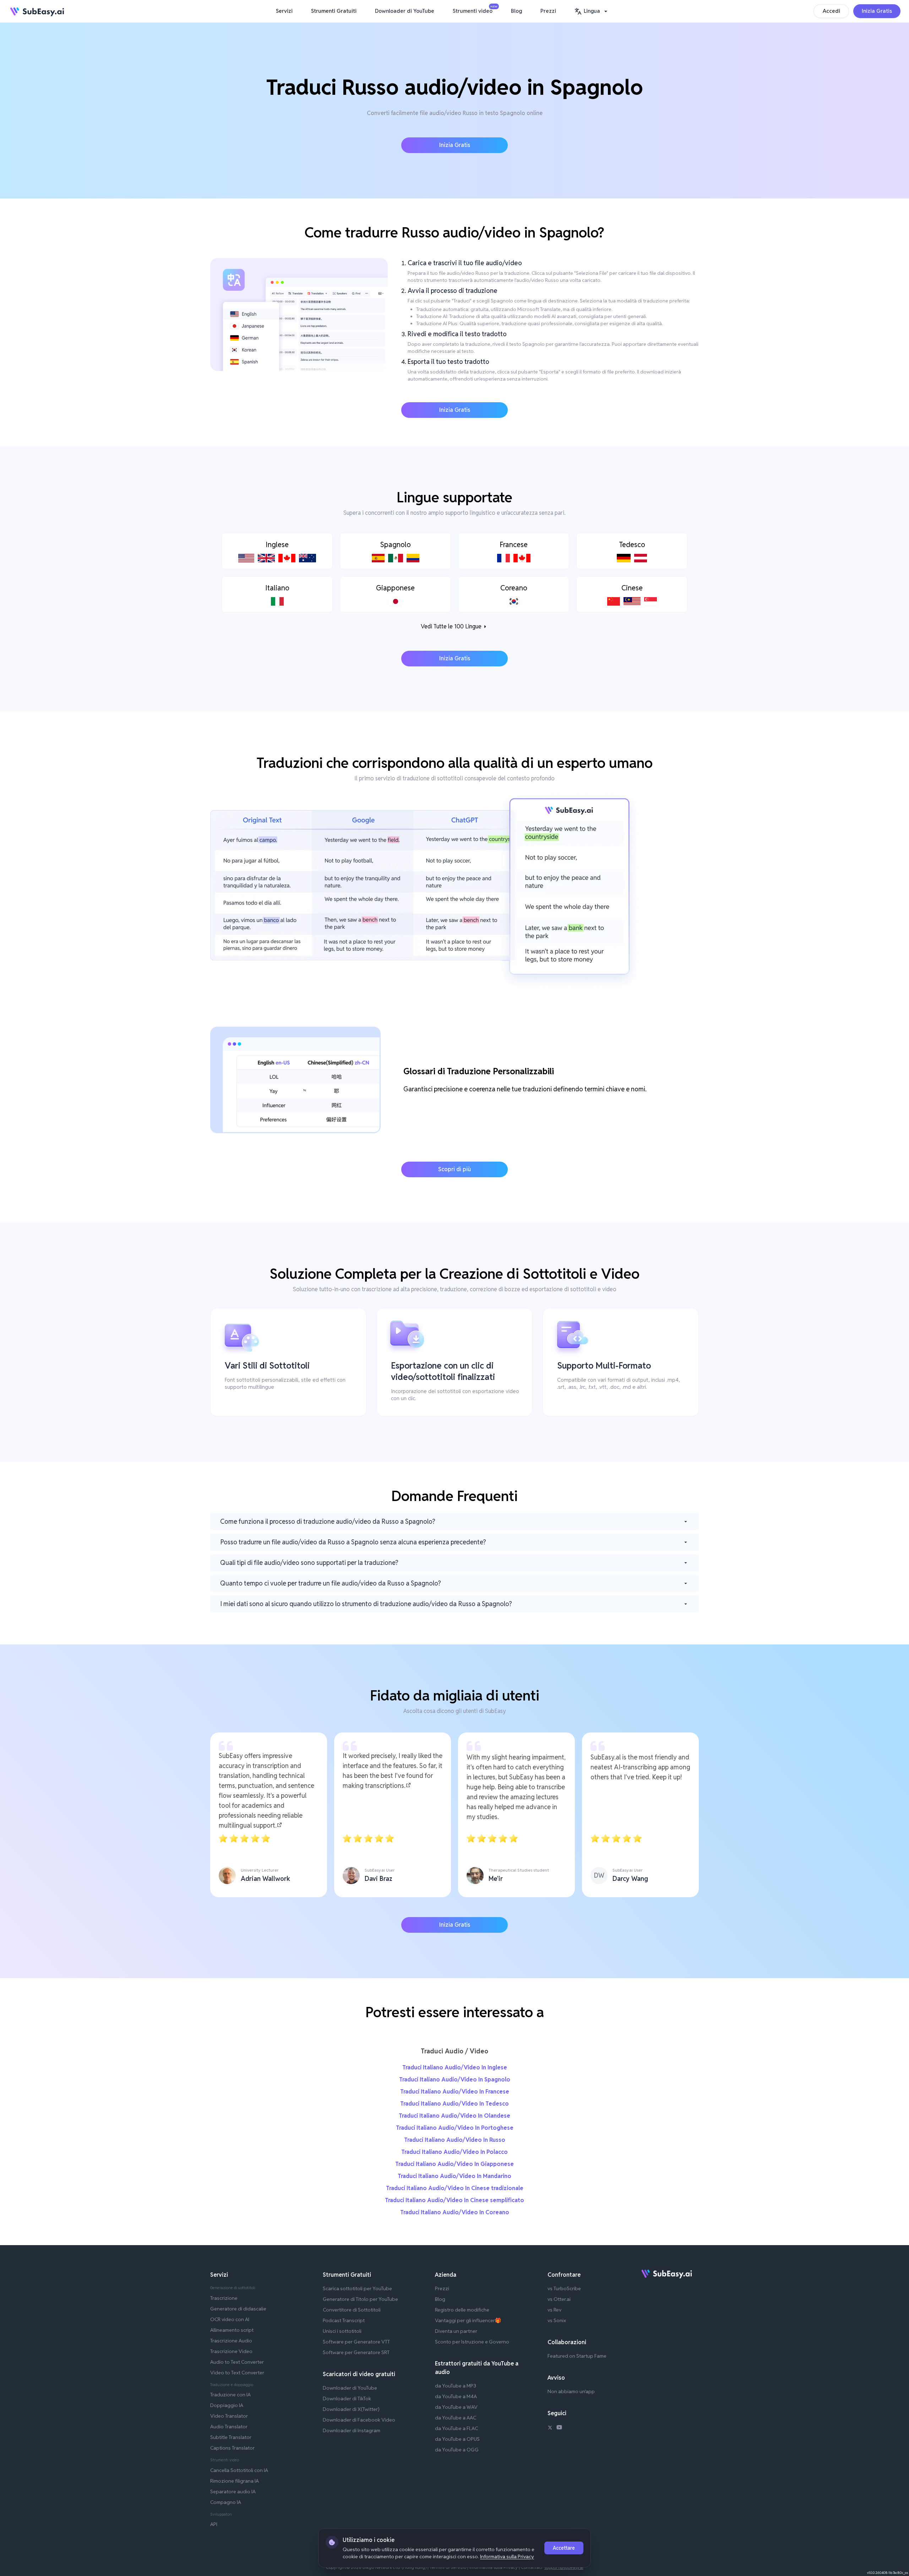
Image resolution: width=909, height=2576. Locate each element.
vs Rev (554, 2310)
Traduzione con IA (230, 2395)
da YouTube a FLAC (456, 2428)
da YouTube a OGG (457, 2450)
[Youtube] (559, 2428)
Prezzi (548, 11)
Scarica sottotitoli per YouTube (357, 2288)
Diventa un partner (456, 2331)
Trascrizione (224, 2298)
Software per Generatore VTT (356, 2342)
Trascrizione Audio (231, 2341)
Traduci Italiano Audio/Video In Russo (455, 2140)
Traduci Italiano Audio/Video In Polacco (454, 2152)
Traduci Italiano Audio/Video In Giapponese (454, 2164)
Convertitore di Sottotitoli (352, 2310)
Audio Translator (229, 2427)
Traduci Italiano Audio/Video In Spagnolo (455, 2080)
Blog (516, 11)
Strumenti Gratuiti (334, 11)
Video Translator (229, 2416)
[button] (592, 11)
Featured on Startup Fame (577, 2356)
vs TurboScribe (564, 2288)
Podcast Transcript (344, 2320)
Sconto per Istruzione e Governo (472, 2342)
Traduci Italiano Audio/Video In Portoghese (455, 2128)
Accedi (831, 11)
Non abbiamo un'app (571, 2391)
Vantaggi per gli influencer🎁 (468, 2320)
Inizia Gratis (877, 11)
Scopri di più (454, 1169)
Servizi (284, 11)
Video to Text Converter (237, 2373)
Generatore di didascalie (238, 2309)
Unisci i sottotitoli (342, 2331)
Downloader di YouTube (405, 11)
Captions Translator (232, 2448)
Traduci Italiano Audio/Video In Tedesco (454, 2104)
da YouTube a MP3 (456, 2386)
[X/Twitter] (550, 2428)
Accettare (564, 2548)
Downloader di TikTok (347, 2398)
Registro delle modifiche (462, 2310)
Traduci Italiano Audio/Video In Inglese (455, 2067)
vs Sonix (557, 2320)
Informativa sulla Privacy (507, 2556)
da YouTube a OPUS (457, 2439)
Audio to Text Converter (237, 2362)
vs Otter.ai (559, 2299)
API (214, 2524)
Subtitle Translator (231, 2437)
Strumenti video (474, 10)
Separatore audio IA (233, 2492)
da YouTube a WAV (456, 2407)
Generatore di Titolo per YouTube (360, 2299)
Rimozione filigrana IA (235, 2481)
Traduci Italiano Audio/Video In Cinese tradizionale (455, 2188)
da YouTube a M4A (456, 2396)
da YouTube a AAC (456, 2418)
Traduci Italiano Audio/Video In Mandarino (454, 2176)
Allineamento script (232, 2330)
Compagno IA (226, 2502)
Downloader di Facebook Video (359, 2420)
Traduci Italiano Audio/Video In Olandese (454, 2116)
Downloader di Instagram (352, 2430)
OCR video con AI (230, 2319)
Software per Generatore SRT (356, 2352)
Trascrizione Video (231, 2351)
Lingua (592, 11)
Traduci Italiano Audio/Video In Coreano (455, 2212)
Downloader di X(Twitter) (351, 2409)
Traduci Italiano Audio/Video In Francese (455, 2092)
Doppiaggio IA (227, 2405)
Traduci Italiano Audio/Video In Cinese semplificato (454, 2200)
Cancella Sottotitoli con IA (239, 2470)
